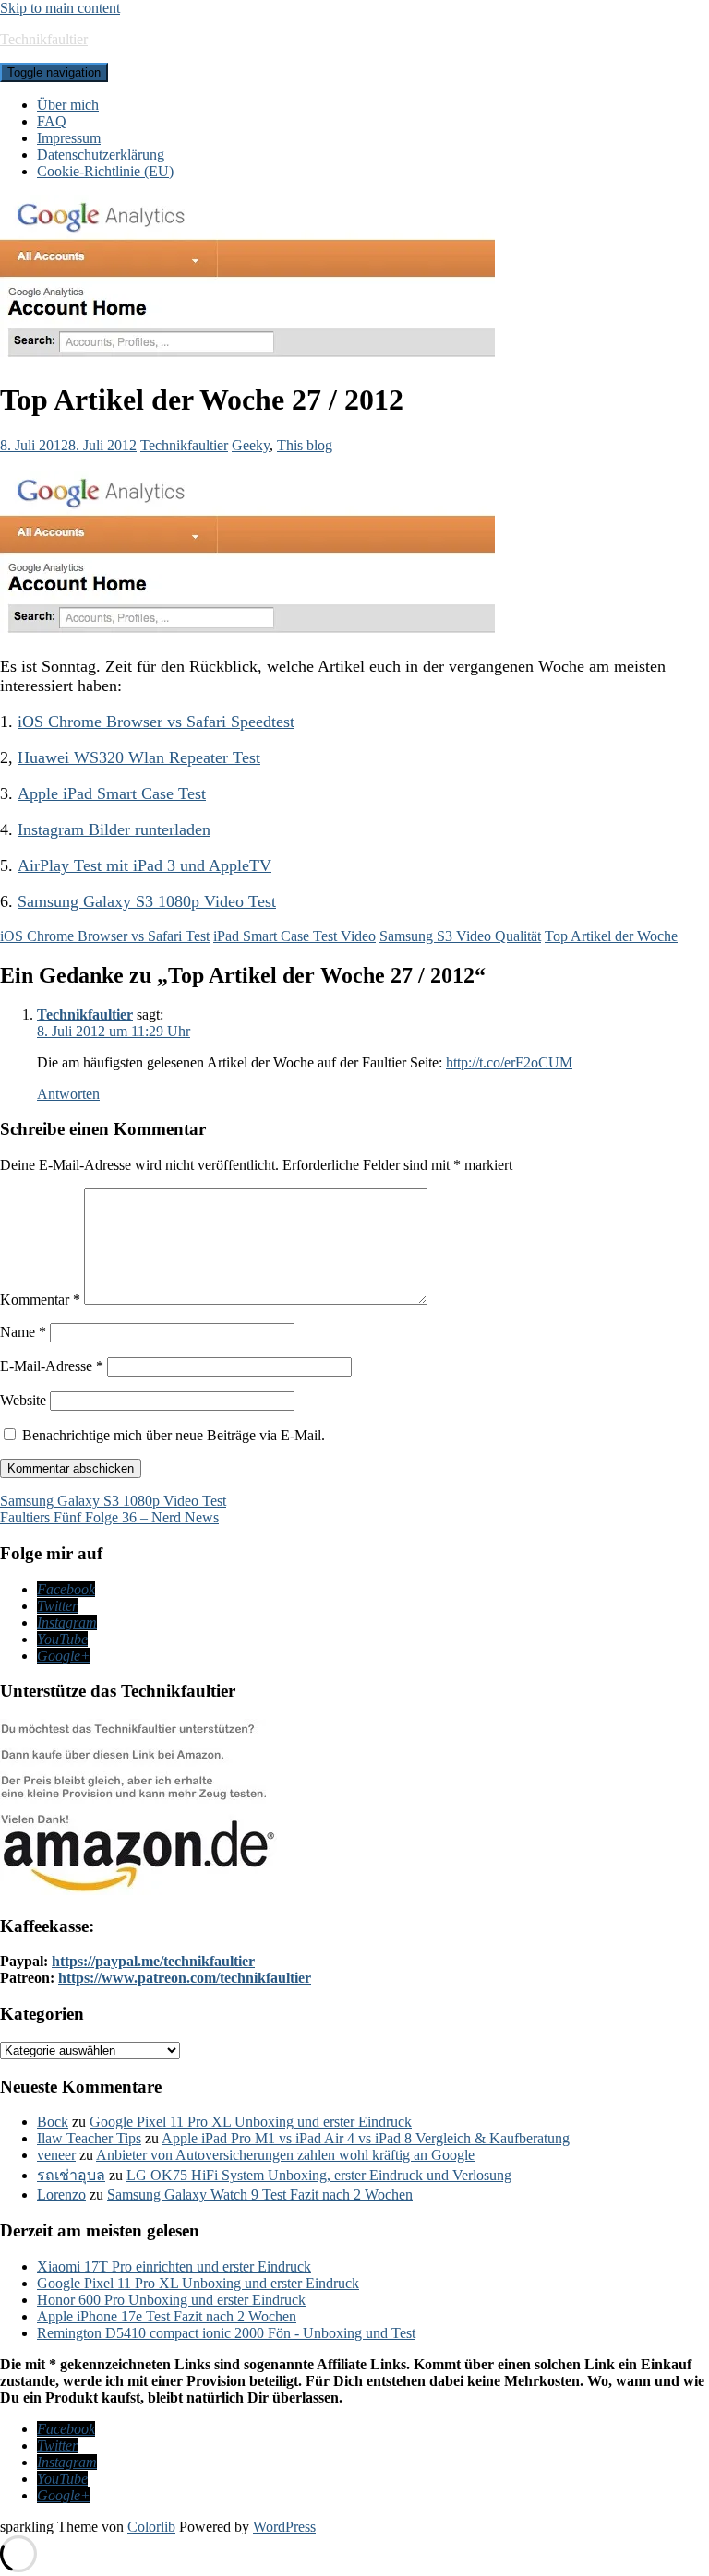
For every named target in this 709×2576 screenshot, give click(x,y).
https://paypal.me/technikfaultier (153, 1961)
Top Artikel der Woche (611, 936)
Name (23, 1332)
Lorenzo (61, 2194)
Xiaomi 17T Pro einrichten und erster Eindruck (174, 2266)
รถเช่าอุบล (71, 2175)
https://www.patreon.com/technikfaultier (185, 1978)
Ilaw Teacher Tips (89, 2138)
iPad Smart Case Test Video (294, 936)
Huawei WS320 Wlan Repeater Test (139, 757)
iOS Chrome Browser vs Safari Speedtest (156, 722)
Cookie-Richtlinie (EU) (105, 171)
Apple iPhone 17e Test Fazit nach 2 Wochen (167, 2316)
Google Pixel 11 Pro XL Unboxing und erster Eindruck (251, 2122)
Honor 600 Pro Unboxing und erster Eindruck (171, 2300)
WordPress (284, 2527)
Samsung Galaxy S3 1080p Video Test (147, 901)
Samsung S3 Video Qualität (460, 936)
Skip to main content (60, 8)
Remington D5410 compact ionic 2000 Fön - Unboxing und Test (226, 2333)
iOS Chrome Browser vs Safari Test (105, 936)
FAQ (52, 121)
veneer (56, 2155)
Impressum (69, 138)
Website (23, 1400)
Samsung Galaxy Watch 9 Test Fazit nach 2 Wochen (260, 2194)
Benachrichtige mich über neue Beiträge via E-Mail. (174, 1435)
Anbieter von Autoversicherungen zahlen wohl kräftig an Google (285, 2155)
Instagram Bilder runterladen (114, 829)
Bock (53, 2122)
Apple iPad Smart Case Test (112, 793)
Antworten (68, 1094)
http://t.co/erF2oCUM (509, 1062)
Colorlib (151, 2527)
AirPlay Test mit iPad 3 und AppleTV (144, 865)
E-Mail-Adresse (52, 1366)
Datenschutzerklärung (101, 155)
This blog (305, 445)
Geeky (251, 445)
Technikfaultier (44, 39)
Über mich (68, 105)
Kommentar (40, 1300)
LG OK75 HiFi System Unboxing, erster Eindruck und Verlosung (319, 2175)
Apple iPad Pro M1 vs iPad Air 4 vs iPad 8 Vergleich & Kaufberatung (366, 2138)
